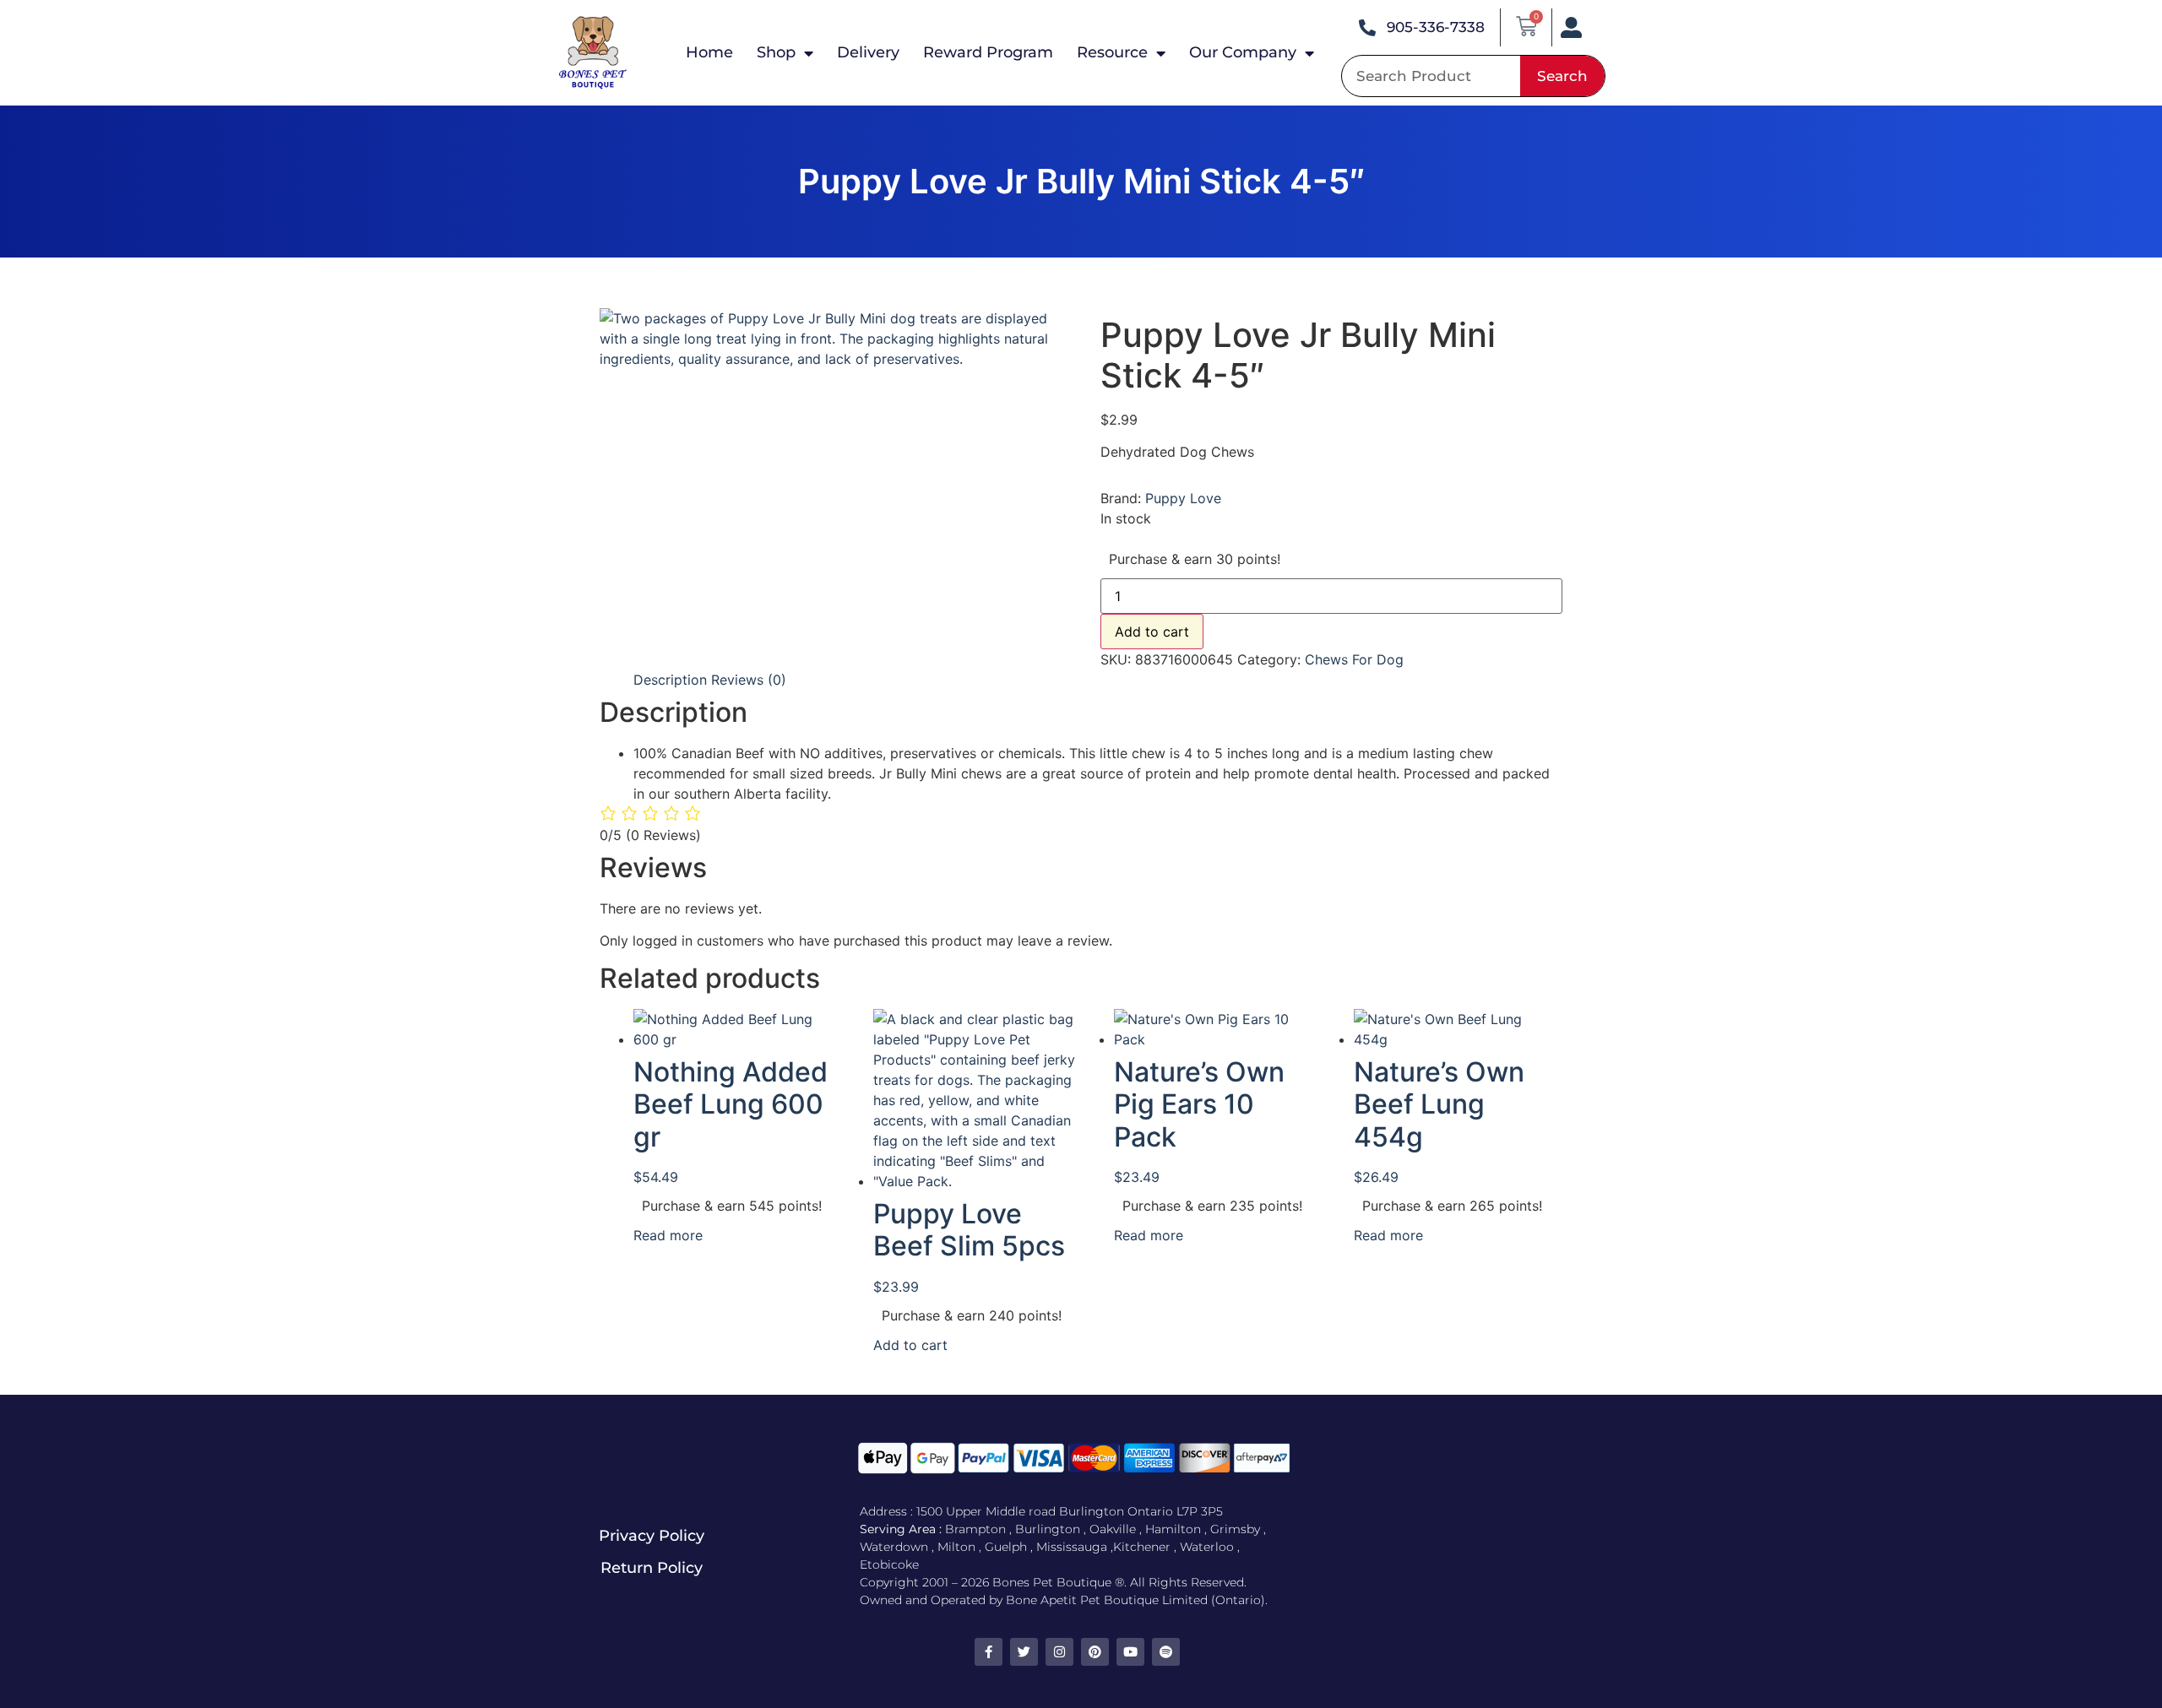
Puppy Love (1183, 498)
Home (709, 52)
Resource (1112, 52)
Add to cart (1152, 632)
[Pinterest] (1095, 1652)
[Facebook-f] (989, 1652)
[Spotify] (1166, 1652)
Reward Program (988, 52)
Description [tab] (670, 680)
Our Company (1243, 52)
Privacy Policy (652, 1536)
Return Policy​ (652, 1568)
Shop (776, 52)
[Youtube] (1130, 1652)
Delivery (868, 52)
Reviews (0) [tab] (749, 680)
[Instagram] (1059, 1652)
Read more (668, 1235)
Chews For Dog (1354, 659)
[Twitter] (1024, 1652)
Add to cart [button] (910, 1345)
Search (1562, 76)
